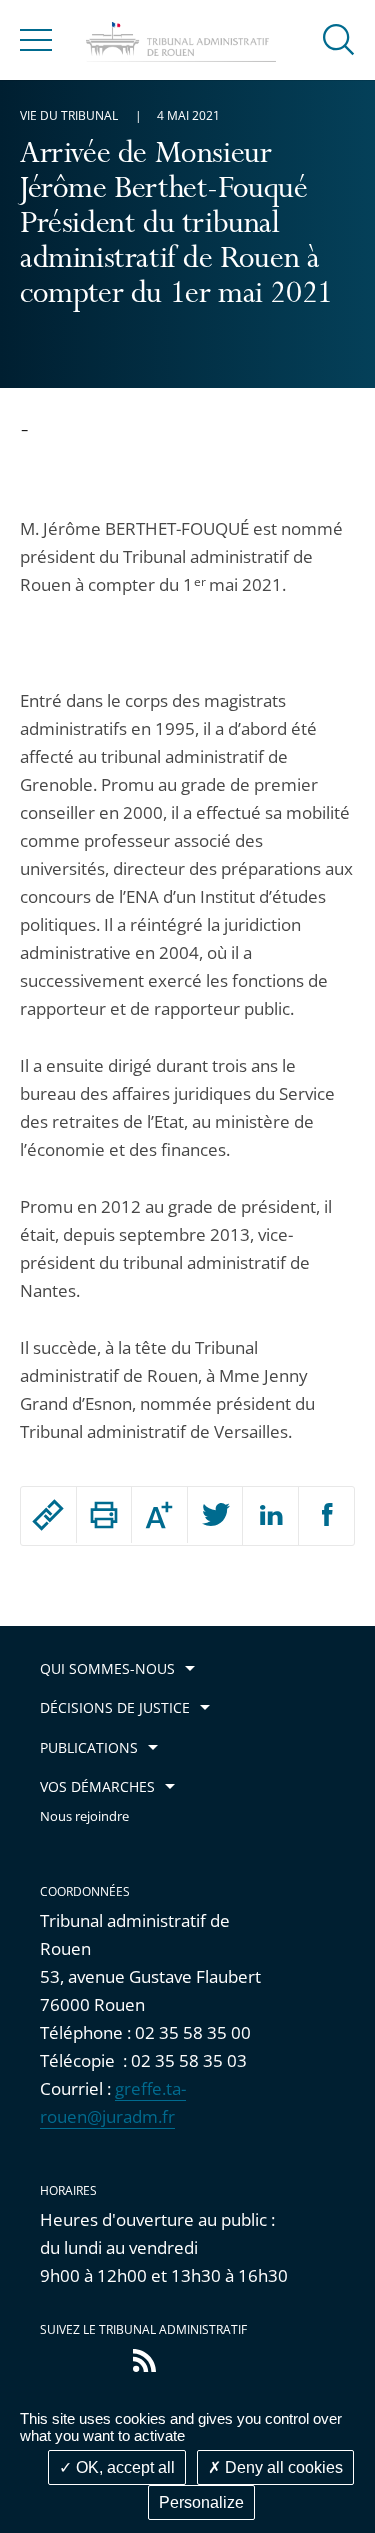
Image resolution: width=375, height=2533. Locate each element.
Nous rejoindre (84, 1816)
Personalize (201, 2502)
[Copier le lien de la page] (48, 1515)
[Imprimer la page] (104, 1515)
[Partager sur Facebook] (327, 1516)
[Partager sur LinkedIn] (270, 1516)
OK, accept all (123, 2467)
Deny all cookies (282, 2467)
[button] (339, 38)
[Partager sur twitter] (215, 1516)
